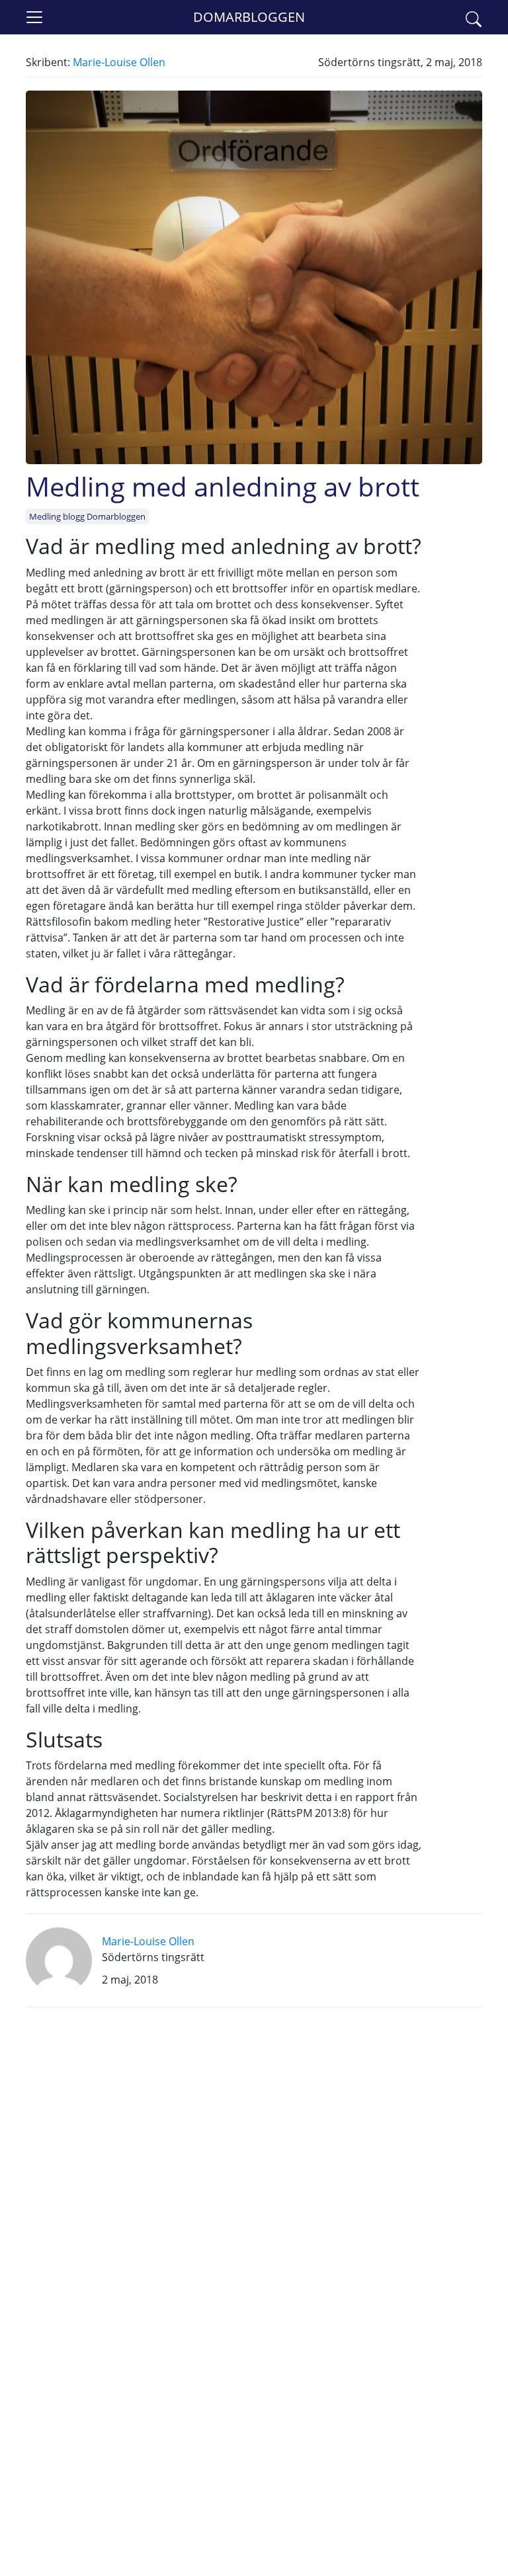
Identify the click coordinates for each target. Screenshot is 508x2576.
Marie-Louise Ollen (119, 62)
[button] (474, 17)
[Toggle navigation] (34, 17)
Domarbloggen (249, 17)
